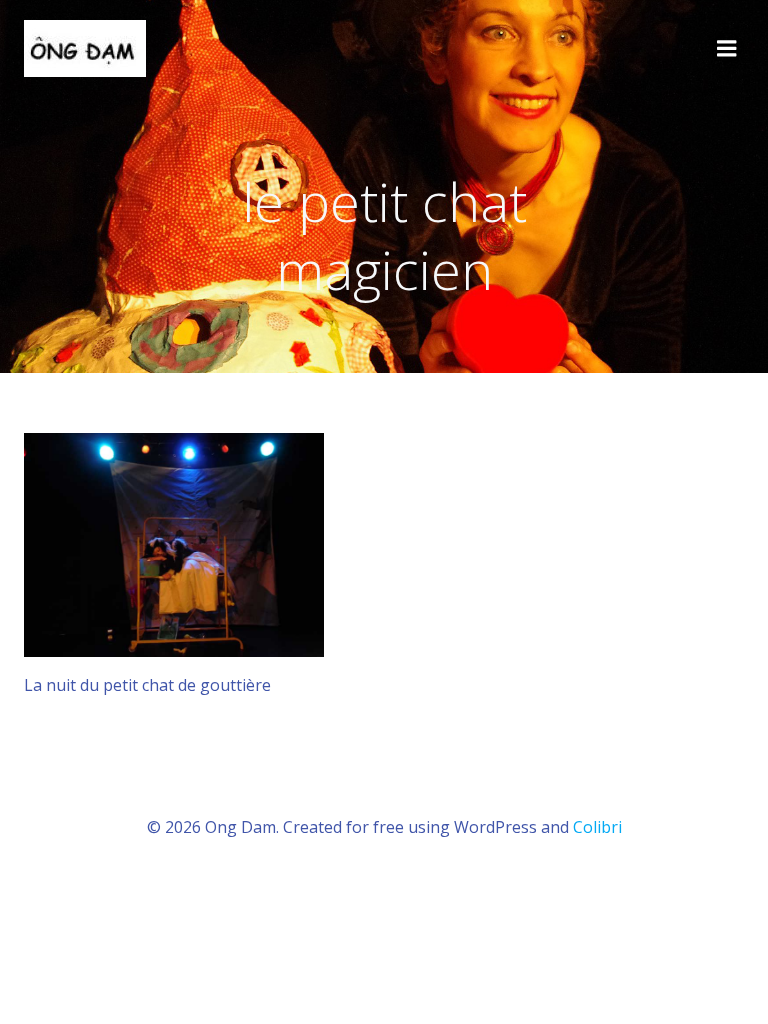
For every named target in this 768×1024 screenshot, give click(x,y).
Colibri (597, 827)
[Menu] (727, 49)
